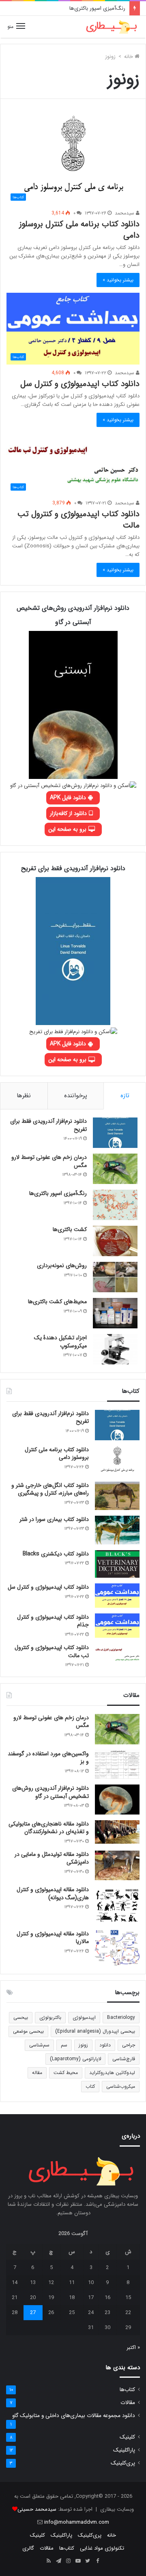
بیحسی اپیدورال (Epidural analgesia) (95, 2031)
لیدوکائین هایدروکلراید (112, 2073)
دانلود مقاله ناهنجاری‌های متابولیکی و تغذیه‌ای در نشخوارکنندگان (49, 1828)
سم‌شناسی (39, 2045)
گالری (28, 2548)
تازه (125, 1096)
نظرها (24, 1096)
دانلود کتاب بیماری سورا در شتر (54, 1519)
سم (64, 2045)
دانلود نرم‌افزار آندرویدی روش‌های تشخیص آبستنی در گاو (50, 1792)
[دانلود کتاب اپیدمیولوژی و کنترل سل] (117, 1596)
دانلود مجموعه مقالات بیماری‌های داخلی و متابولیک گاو (74, 2416)
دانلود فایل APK (69, 798)
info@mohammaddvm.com (77, 2522)
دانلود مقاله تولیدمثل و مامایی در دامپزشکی (52, 1858)
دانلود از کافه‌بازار (69, 813)
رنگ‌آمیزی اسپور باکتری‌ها (97, 8)
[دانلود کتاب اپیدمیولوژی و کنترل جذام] (117, 1626)
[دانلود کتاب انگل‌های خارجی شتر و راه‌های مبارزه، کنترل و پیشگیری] (117, 1496)
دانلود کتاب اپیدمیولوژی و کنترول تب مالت (78, 520)
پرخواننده (76, 1096)
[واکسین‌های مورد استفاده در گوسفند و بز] (117, 1765)
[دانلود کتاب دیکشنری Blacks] (117, 1564)
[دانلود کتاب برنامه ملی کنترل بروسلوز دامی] (117, 1461)
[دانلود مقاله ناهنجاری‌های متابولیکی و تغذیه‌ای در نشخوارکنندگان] (117, 1832)
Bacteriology (121, 2017)
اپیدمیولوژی (84, 2017)
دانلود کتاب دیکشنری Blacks (56, 1554)
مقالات (128, 2403)
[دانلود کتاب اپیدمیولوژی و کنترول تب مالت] (117, 1654)
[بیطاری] (112, 27)
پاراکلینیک (124, 2450)
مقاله (37, 2073)
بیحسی (21, 2017)
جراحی (129, 2045)
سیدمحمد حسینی (37, 2509)
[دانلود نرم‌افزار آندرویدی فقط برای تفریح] (115, 1133)
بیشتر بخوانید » (118, 280)
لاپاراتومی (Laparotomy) (75, 2059)
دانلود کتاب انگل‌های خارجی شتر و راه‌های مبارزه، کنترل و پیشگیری (50, 1489)
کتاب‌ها (127, 2390)
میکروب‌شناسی (121, 2086)
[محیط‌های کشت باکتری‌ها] (115, 1313)
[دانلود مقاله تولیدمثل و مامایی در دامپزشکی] (117, 1865)
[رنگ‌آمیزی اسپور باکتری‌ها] (115, 1205)
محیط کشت (66, 2073)
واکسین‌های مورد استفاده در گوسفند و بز (48, 1758)
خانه (129, 57)
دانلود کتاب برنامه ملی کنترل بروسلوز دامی (79, 230)
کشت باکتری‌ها (70, 1229)
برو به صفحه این (68, 829)
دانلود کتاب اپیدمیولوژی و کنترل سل (80, 384)
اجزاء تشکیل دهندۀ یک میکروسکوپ (60, 1342)
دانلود (105, 2045)
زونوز (83, 2045)
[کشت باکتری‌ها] (115, 1241)
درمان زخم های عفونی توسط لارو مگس (49, 1161)
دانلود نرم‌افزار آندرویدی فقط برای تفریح (48, 1125)
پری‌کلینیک (123, 2463)
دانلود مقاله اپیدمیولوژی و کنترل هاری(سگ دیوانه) (53, 1894)
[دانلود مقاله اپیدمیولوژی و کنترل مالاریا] (117, 1948)
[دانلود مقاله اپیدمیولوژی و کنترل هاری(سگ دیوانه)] (117, 1905)
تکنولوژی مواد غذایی (102, 2548)
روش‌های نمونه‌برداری (62, 1265)
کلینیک (127, 2437)
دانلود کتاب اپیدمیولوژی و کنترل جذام (53, 1621)
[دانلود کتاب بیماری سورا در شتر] (117, 1530)
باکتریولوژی (50, 2017)
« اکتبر (133, 2348)
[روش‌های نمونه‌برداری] (115, 1277)
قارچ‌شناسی (124, 2059)
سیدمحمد (125, 213)
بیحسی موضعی (28, 2031)
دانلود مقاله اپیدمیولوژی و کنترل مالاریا (53, 1938)
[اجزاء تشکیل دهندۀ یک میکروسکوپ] (115, 1349)
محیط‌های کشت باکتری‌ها (57, 1302)
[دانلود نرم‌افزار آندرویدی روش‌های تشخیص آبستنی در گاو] (117, 1800)
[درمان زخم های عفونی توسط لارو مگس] (115, 1169)
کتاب (90, 2086)
